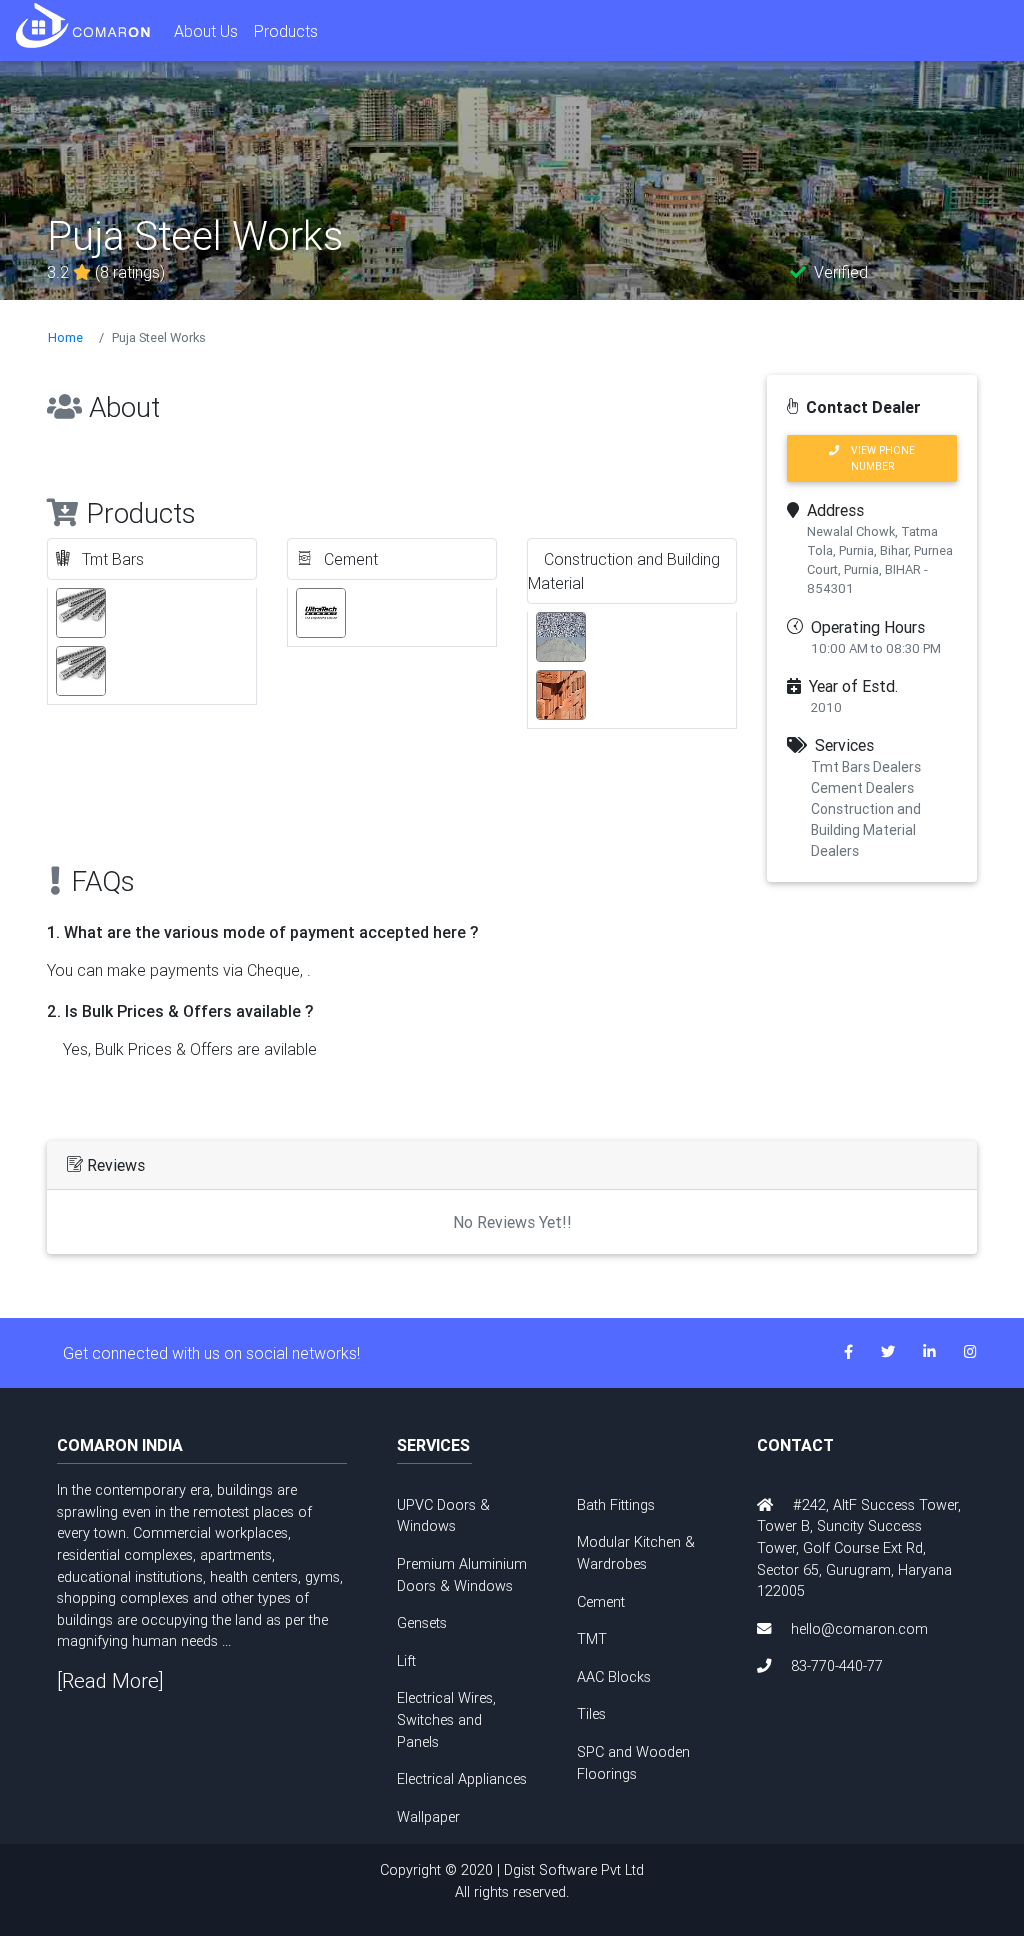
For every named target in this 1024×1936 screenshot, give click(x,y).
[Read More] (110, 1680)
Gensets (422, 1623)
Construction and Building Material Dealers (866, 830)
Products (286, 31)
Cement (601, 1602)
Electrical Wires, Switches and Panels (446, 1719)
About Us (206, 31)
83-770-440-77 (837, 1666)
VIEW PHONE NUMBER (877, 458)
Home (65, 337)
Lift (406, 1661)
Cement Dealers (862, 788)
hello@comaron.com (859, 1629)
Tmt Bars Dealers (866, 767)
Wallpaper (428, 1817)
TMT (592, 1639)
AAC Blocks (614, 1677)
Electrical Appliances (462, 1779)
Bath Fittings (616, 1505)
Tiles (591, 1714)
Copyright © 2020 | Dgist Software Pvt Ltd (512, 1881)
